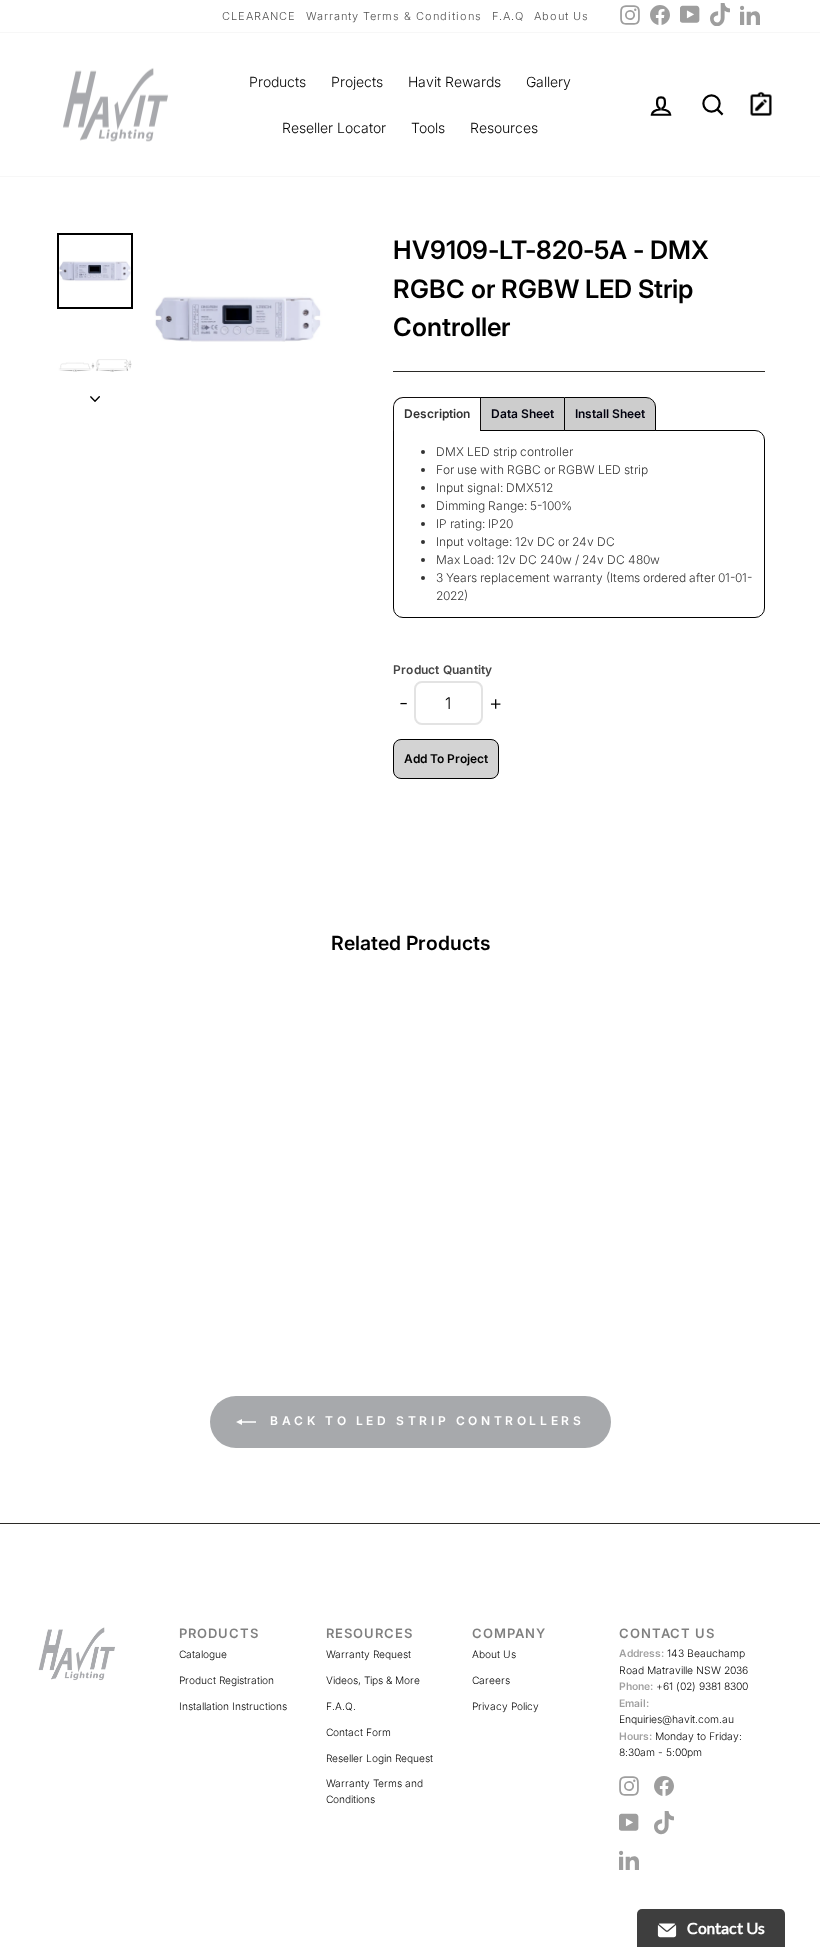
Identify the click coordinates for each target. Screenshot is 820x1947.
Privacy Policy (505, 1706)
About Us (561, 16)
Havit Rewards (454, 81)
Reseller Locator (334, 127)
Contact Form (358, 1732)
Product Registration (226, 1680)
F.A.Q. (341, 1706)
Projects (357, 81)
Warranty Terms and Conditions (374, 1790)
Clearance (259, 16)
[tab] (437, 414)
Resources (504, 127)
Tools (428, 127)
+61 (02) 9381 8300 (683, 1686)
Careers (491, 1680)
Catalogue (203, 1654)
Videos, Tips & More (373, 1680)
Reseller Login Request (379, 1758)
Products (277, 81)
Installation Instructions (233, 1706)
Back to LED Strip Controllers (424, 1420)
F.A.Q (508, 16)
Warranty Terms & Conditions (394, 16)
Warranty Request (368, 1654)
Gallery (548, 81)
